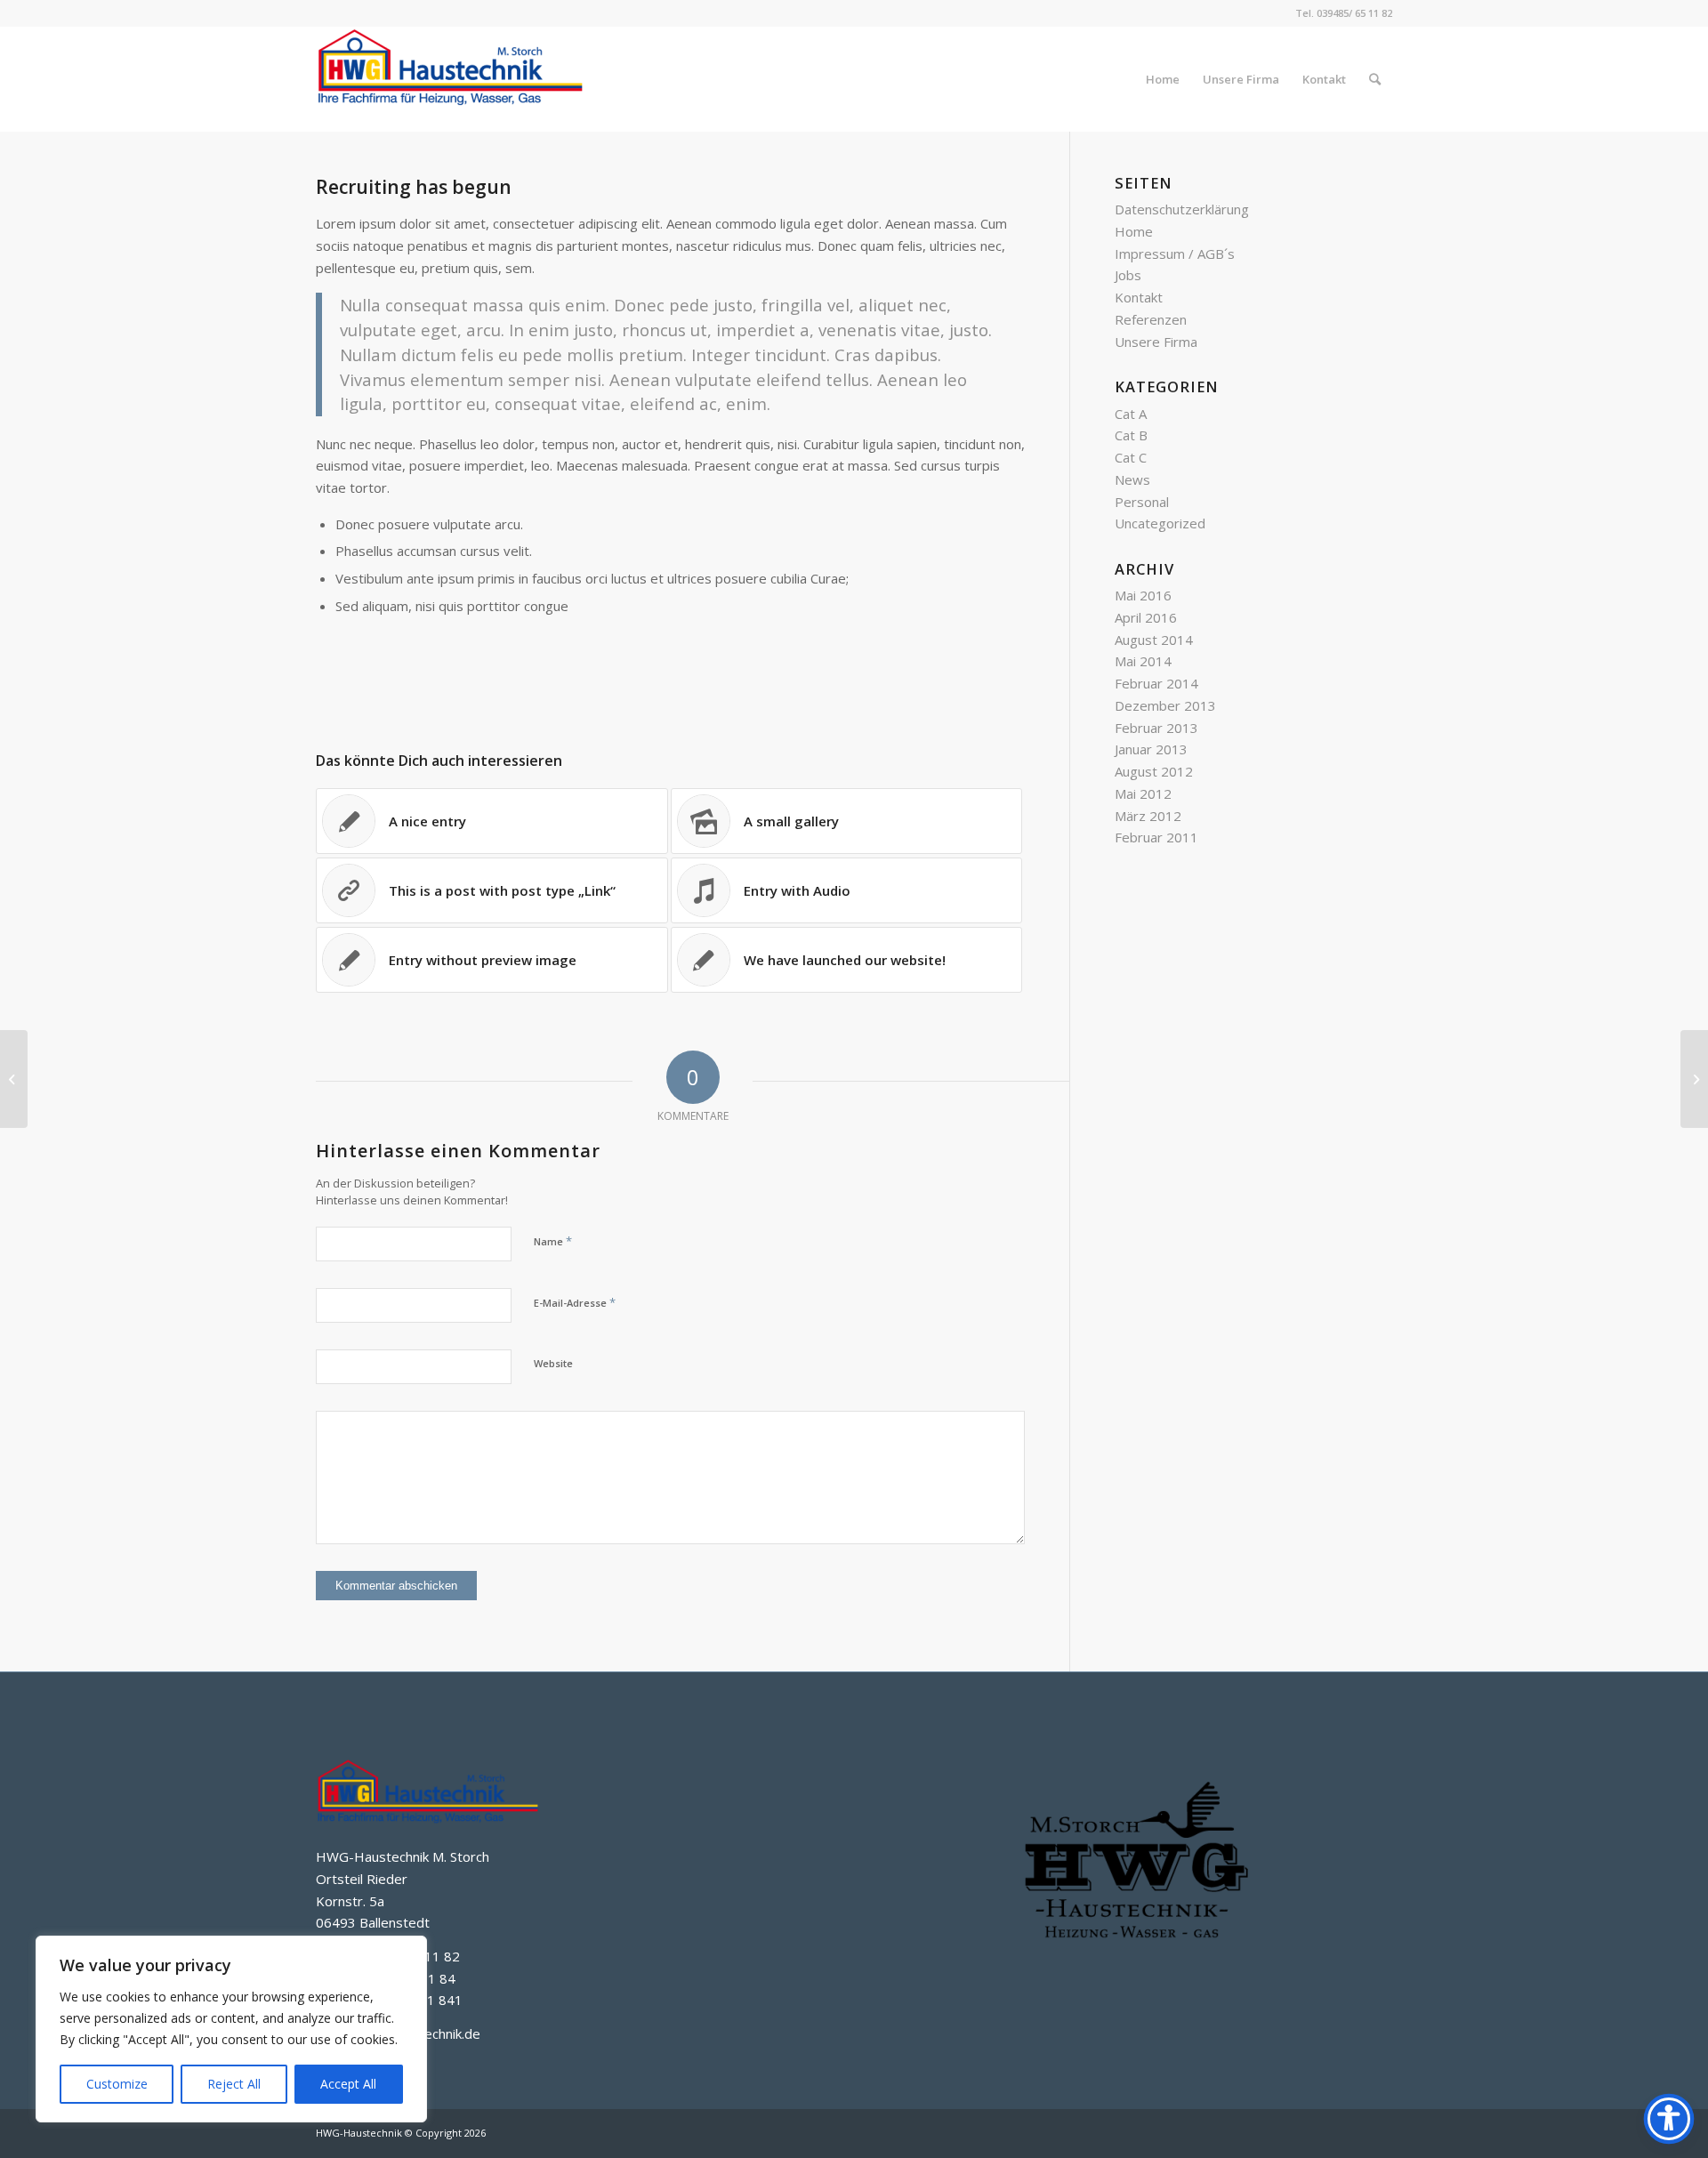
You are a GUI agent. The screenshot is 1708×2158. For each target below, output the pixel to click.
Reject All (234, 2084)
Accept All (348, 2084)
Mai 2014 (1143, 661)
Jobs (1128, 275)
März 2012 (1148, 816)
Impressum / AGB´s (1175, 254)
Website (553, 1363)
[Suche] (1375, 79)
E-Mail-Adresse (575, 1302)
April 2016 (1146, 617)
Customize (117, 2084)
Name (553, 1241)
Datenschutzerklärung (1182, 209)
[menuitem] (1163, 79)
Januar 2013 (1151, 749)
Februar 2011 (1156, 837)
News (1132, 479)
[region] (231, 2029)
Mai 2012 (1143, 793)
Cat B (1131, 435)
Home (1134, 231)
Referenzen (1151, 319)
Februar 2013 (1156, 728)
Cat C (1131, 457)
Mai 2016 (1143, 595)
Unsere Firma (1156, 342)
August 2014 (1154, 640)
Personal (1142, 502)
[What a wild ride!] (14, 1079)
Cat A (1131, 414)
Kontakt (1139, 297)
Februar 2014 (1156, 683)
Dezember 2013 (1165, 705)
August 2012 (1154, 771)
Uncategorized (1160, 523)
